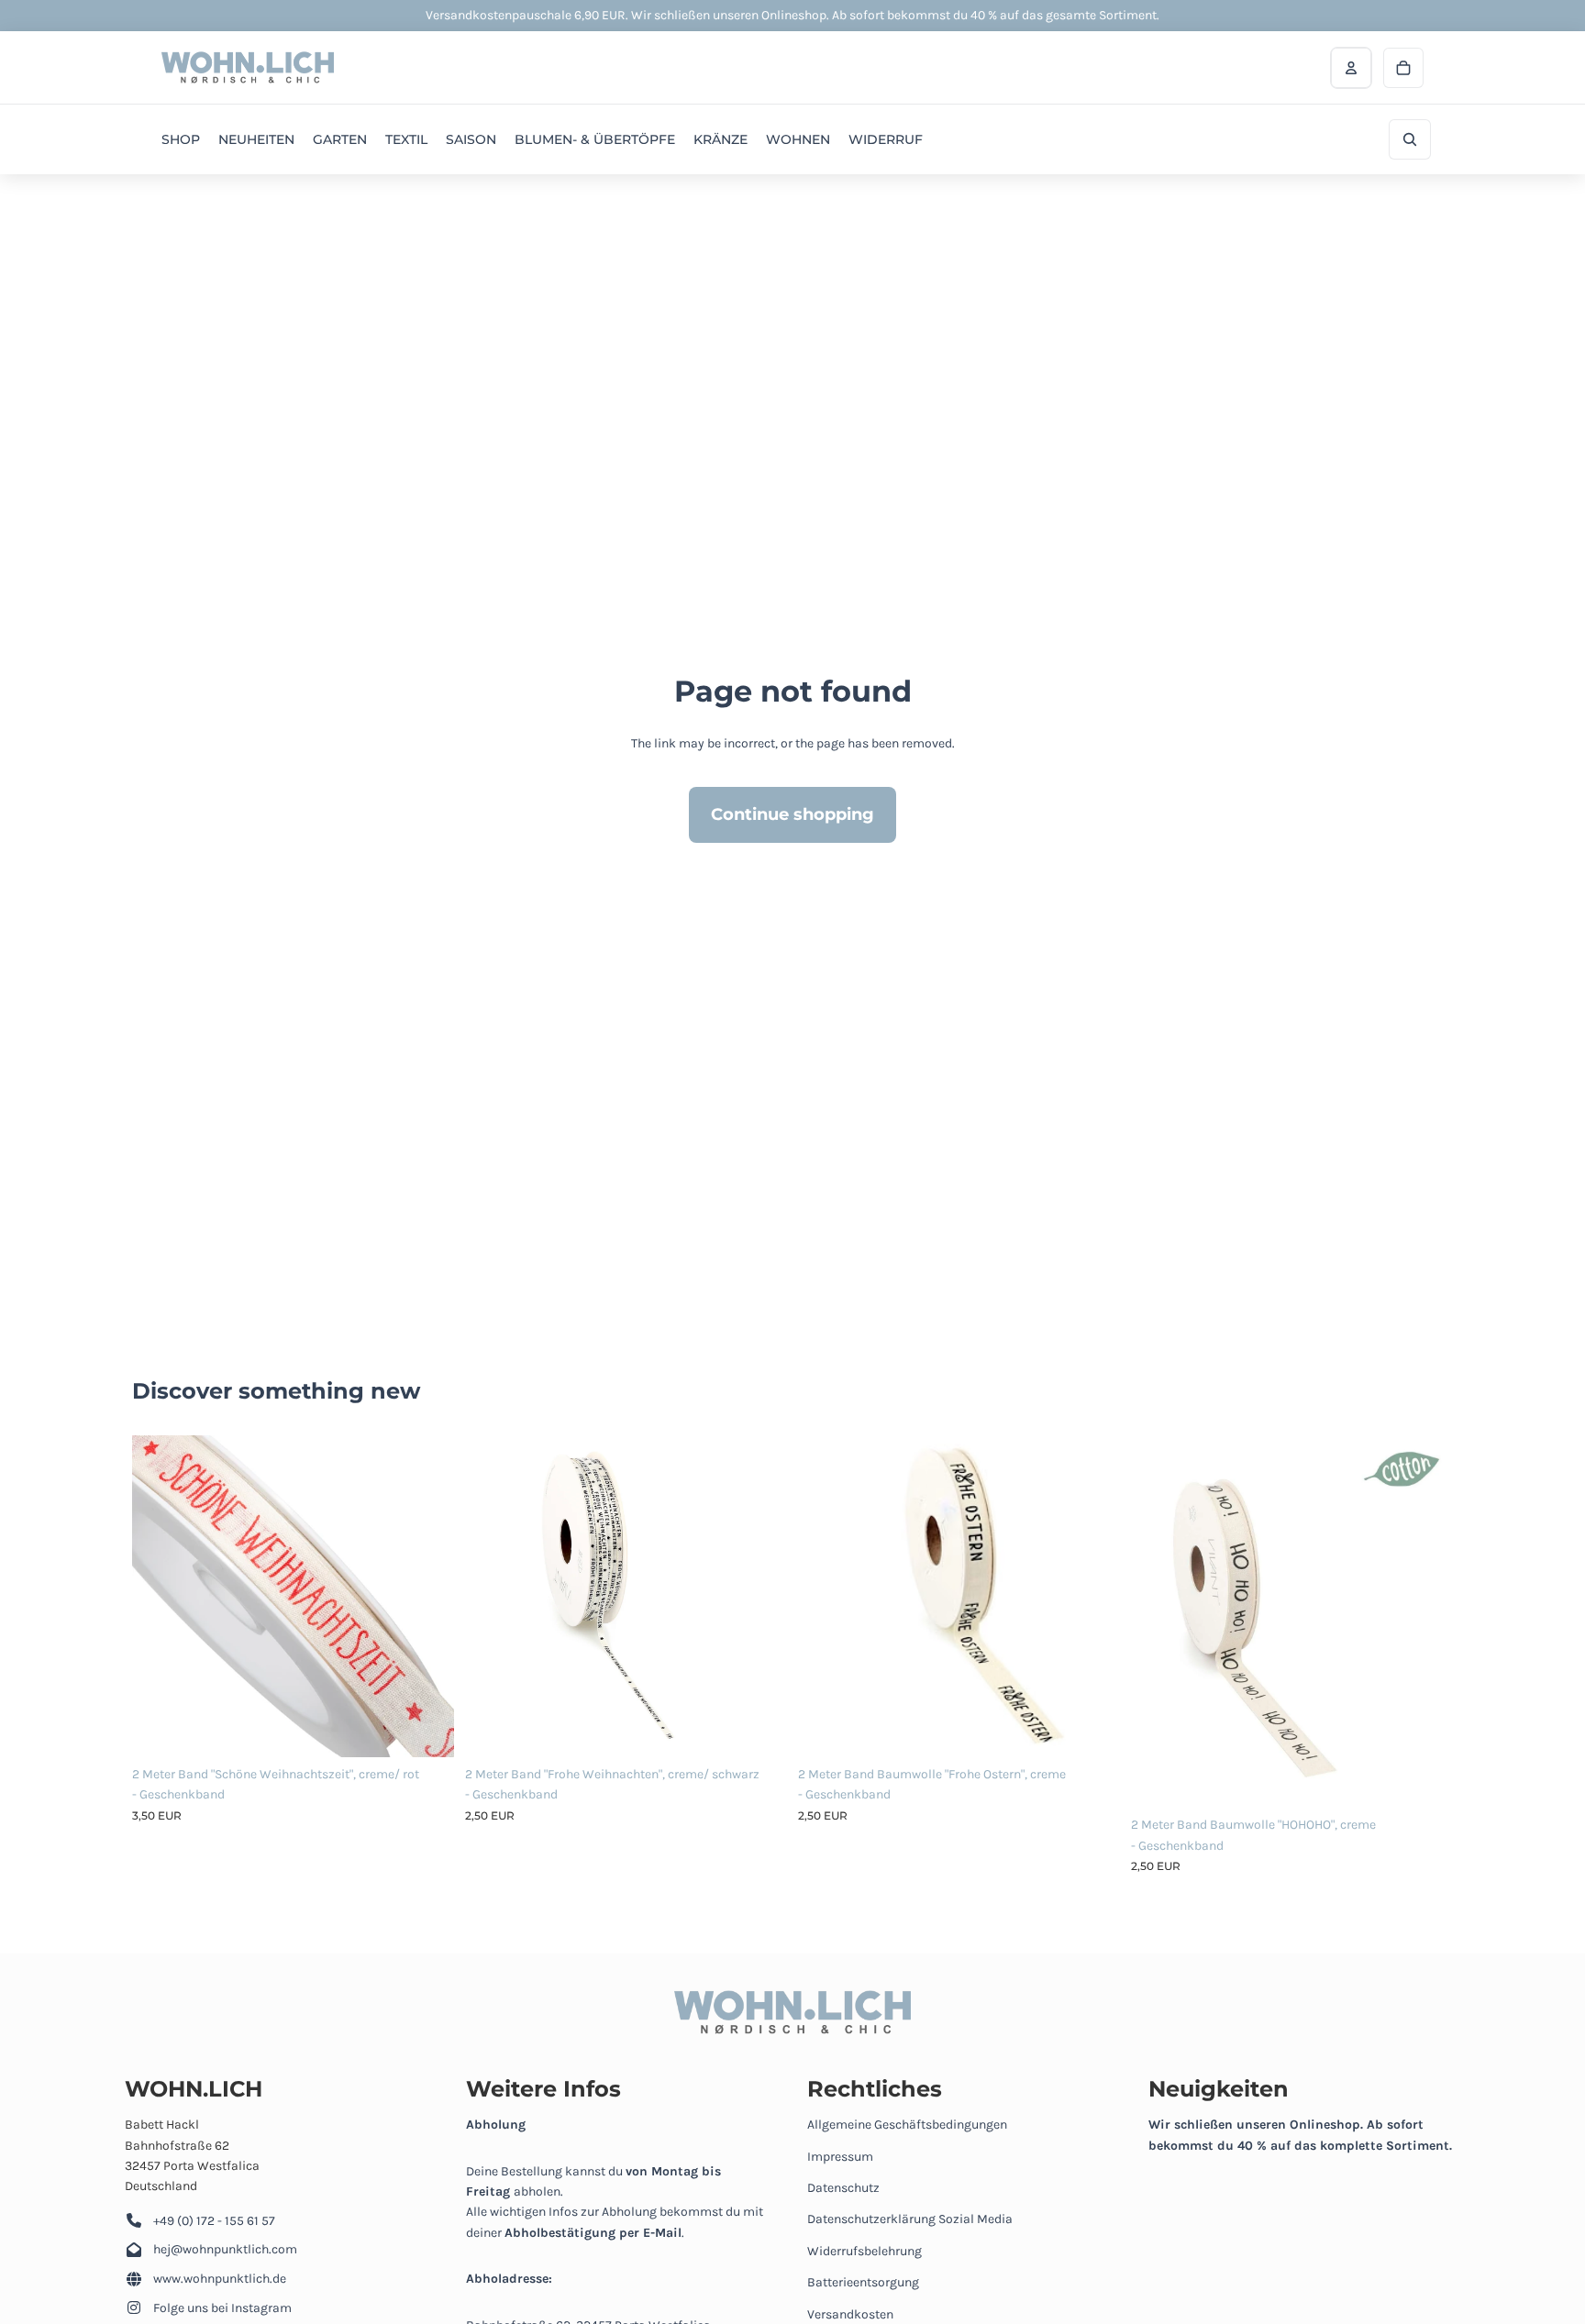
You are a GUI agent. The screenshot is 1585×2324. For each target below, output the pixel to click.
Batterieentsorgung (863, 2282)
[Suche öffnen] (1410, 139)
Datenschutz (843, 2188)
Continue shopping (792, 814)
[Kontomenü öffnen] (1351, 68)
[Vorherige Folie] (160, 1597)
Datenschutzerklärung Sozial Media (910, 2219)
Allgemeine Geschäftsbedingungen (907, 2125)
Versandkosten (850, 2314)
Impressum (840, 2157)
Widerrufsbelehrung (865, 2251)
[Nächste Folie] (427, 1597)
